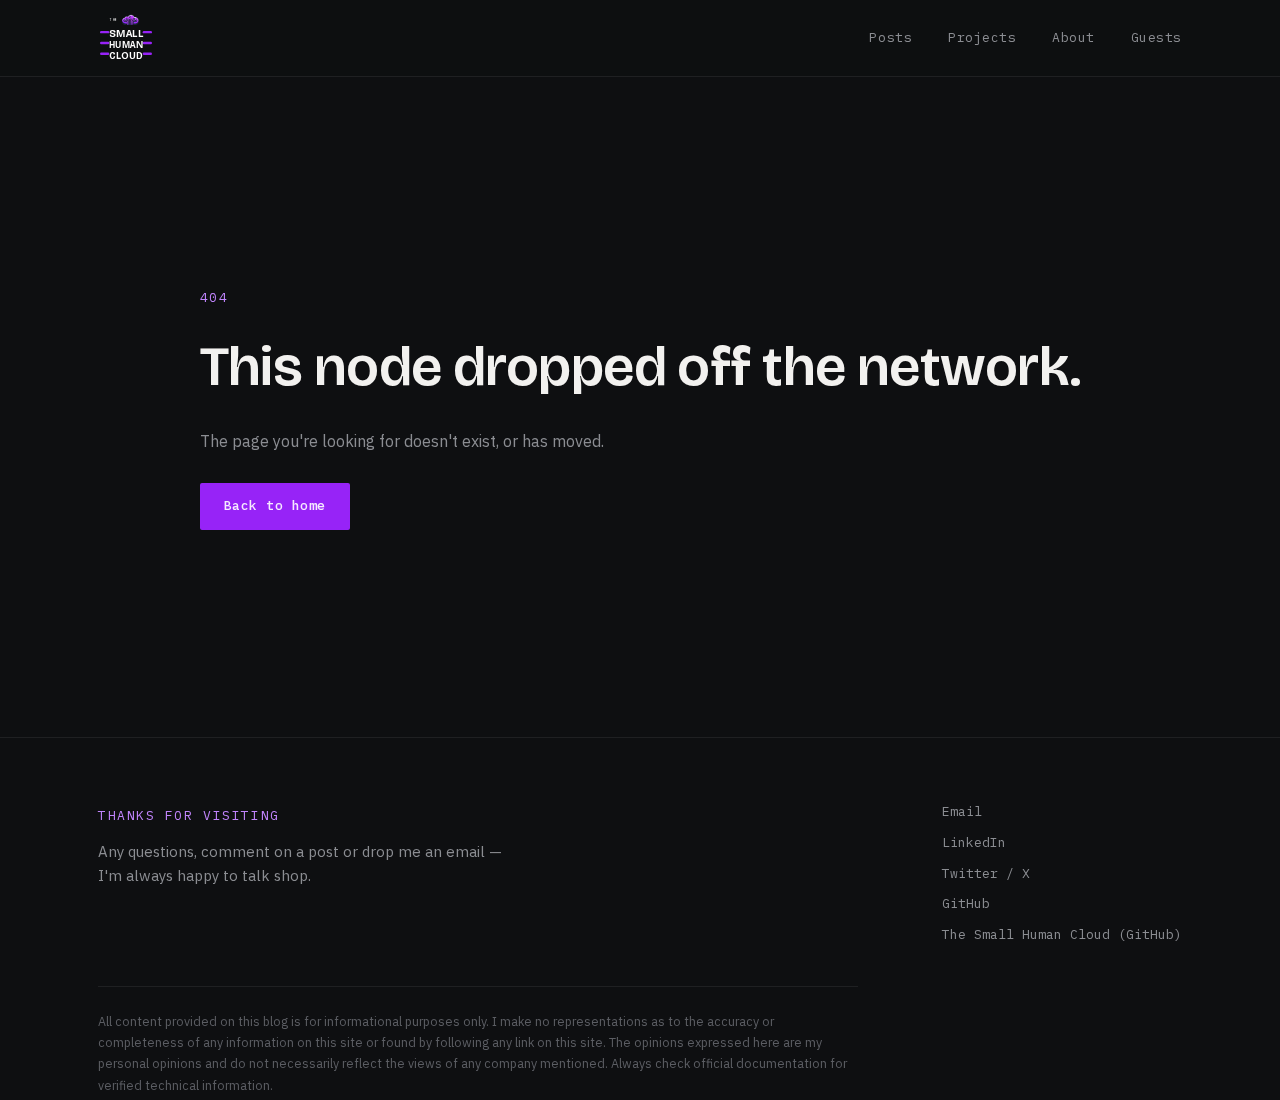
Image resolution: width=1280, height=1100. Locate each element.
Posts (890, 37)
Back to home (275, 505)
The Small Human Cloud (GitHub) (1062, 934)
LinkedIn (974, 842)
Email (962, 811)
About (1073, 37)
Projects (982, 37)
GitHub (966, 903)
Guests (1156, 37)
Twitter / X (986, 873)
